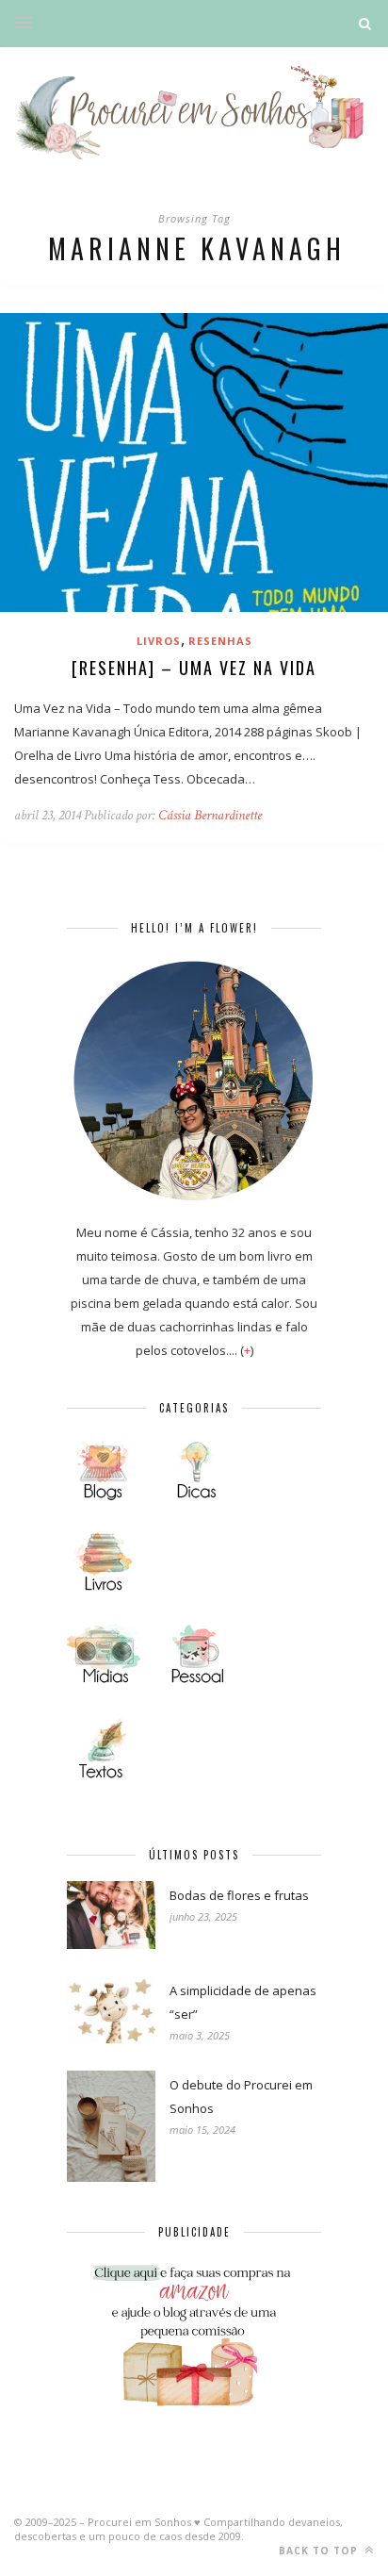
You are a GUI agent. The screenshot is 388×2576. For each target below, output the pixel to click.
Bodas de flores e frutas (239, 1895)
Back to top (320, 2551)
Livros (159, 641)
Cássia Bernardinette (210, 815)
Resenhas (220, 641)
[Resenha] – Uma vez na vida (194, 668)
